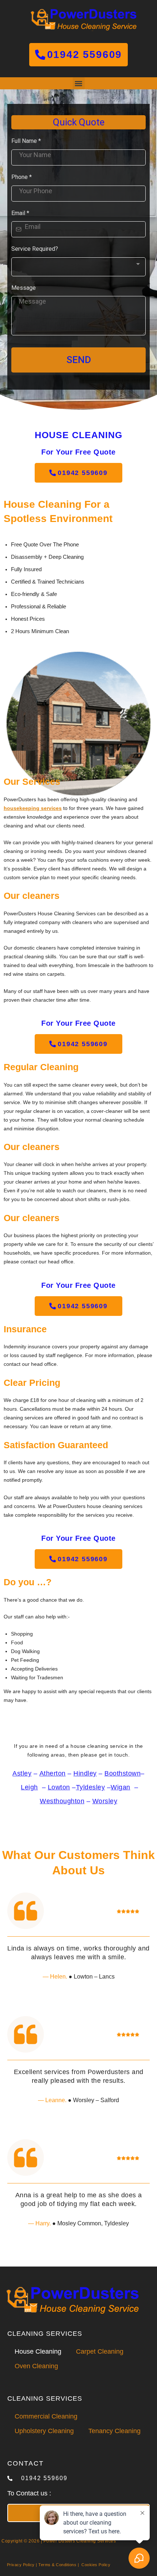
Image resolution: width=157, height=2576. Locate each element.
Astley (22, 1773)
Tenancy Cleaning (114, 2431)
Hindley (85, 1773)
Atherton (53, 1773)
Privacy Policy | (22, 2565)
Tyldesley (91, 1787)
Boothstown (122, 1773)
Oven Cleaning (36, 2366)
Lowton (59, 1787)
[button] (79, 83)
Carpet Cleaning (100, 2351)
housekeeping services (33, 808)
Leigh (29, 1787)
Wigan (120, 1787)
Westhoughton (62, 1801)
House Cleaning (38, 2351)
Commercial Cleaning (46, 2416)
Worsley (105, 1801)
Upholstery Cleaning (44, 2431)
